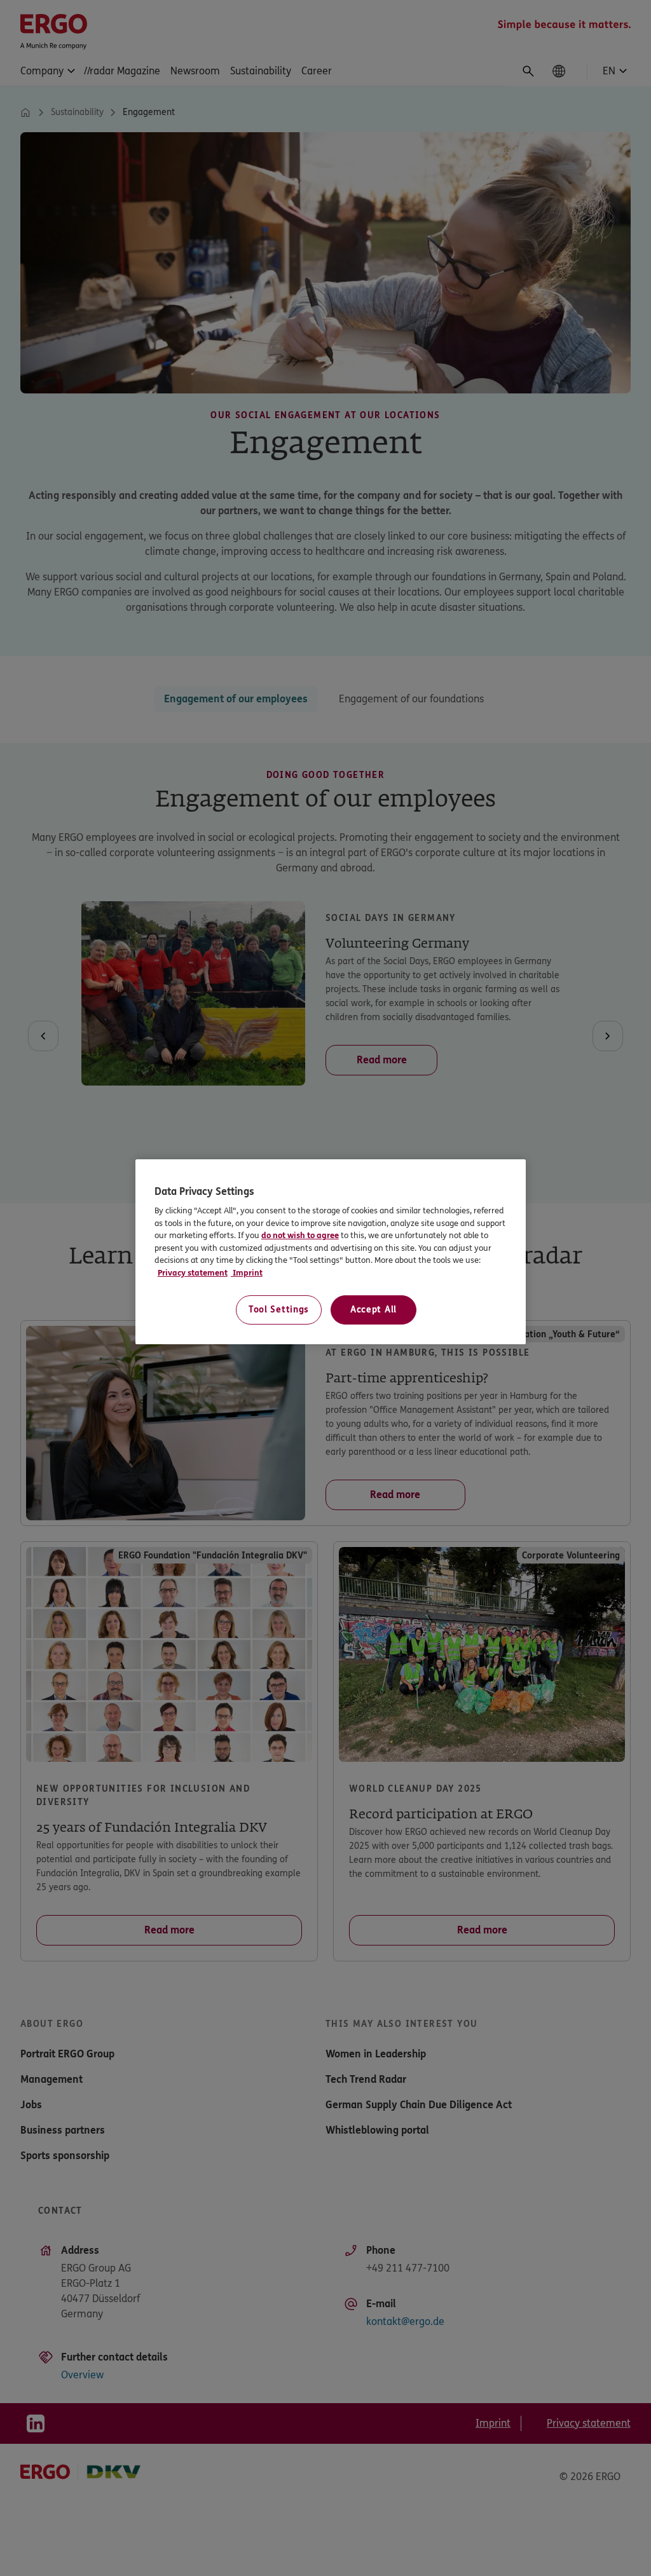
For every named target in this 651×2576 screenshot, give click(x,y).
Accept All (373, 1310)
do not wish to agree (345, 1236)
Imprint (246, 1273)
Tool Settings (278, 1310)
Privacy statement (193, 1273)
